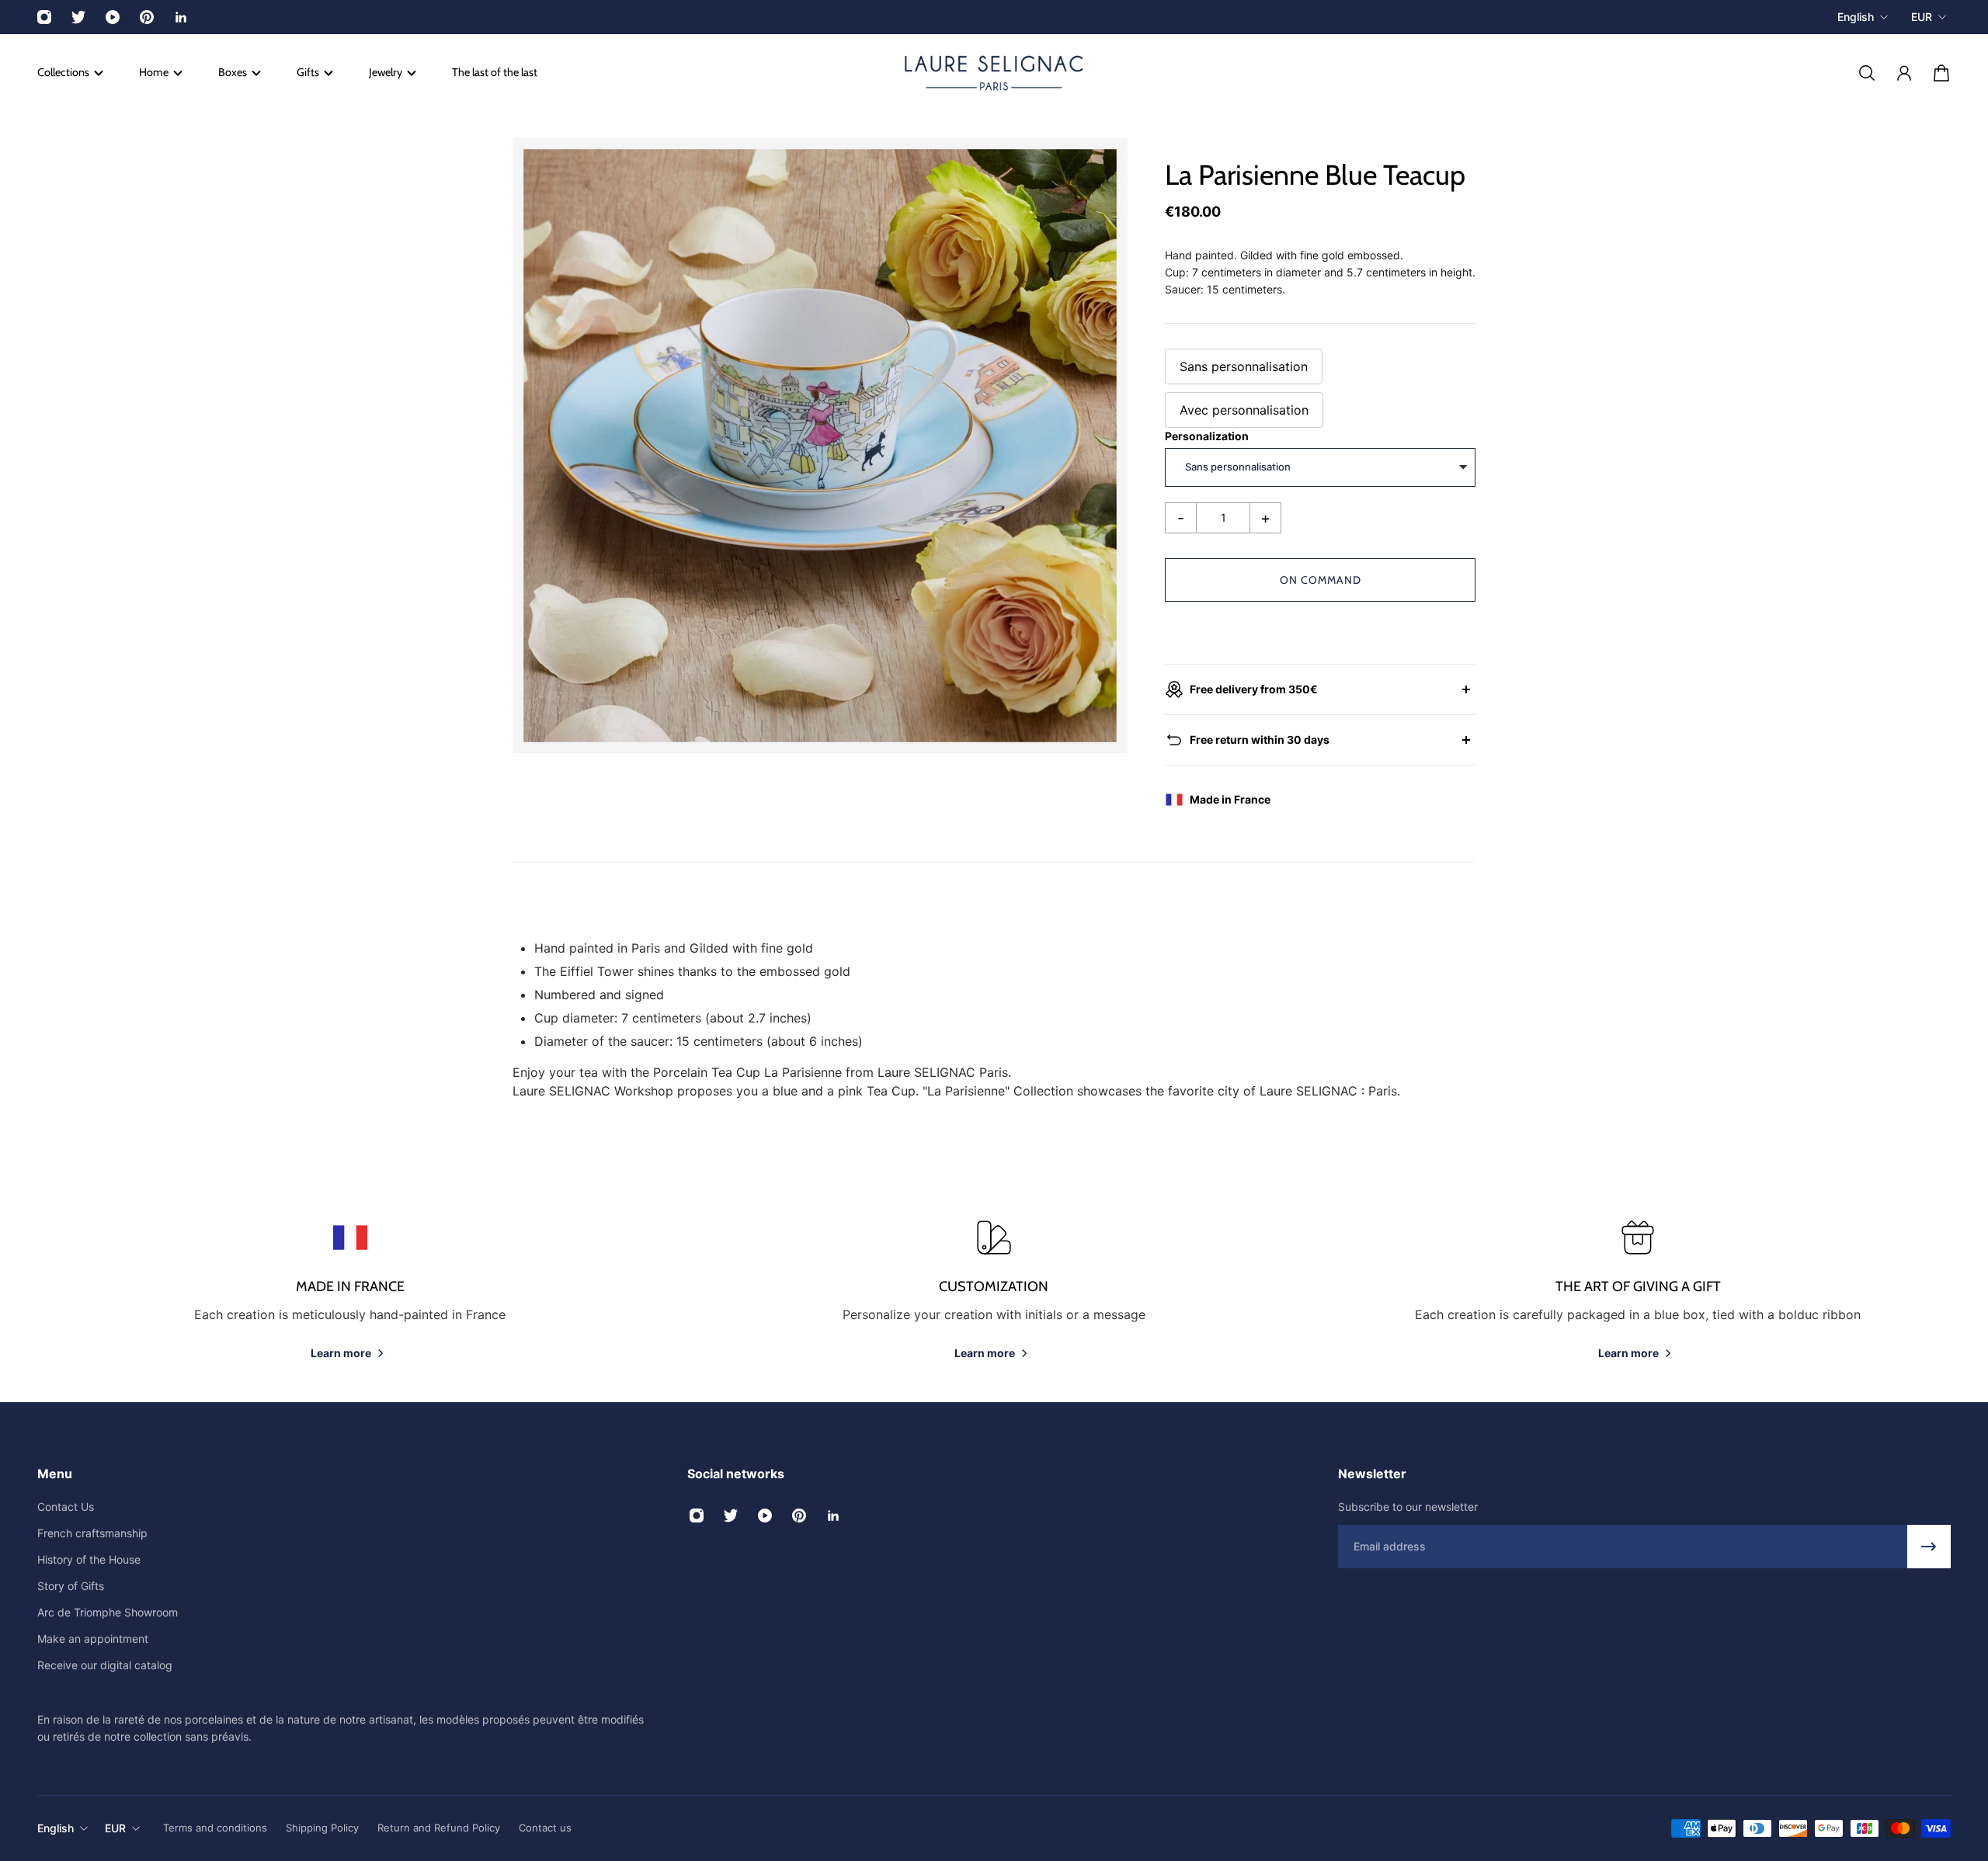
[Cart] (1941, 73)
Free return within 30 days (1260, 740)
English (1856, 17)
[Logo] (994, 73)
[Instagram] (44, 17)
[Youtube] (113, 17)
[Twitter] (78, 17)
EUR (1922, 17)
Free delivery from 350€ (1254, 689)
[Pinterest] (147, 17)
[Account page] (1904, 73)
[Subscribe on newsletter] (1929, 1547)
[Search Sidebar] (1867, 73)
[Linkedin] (181, 17)
